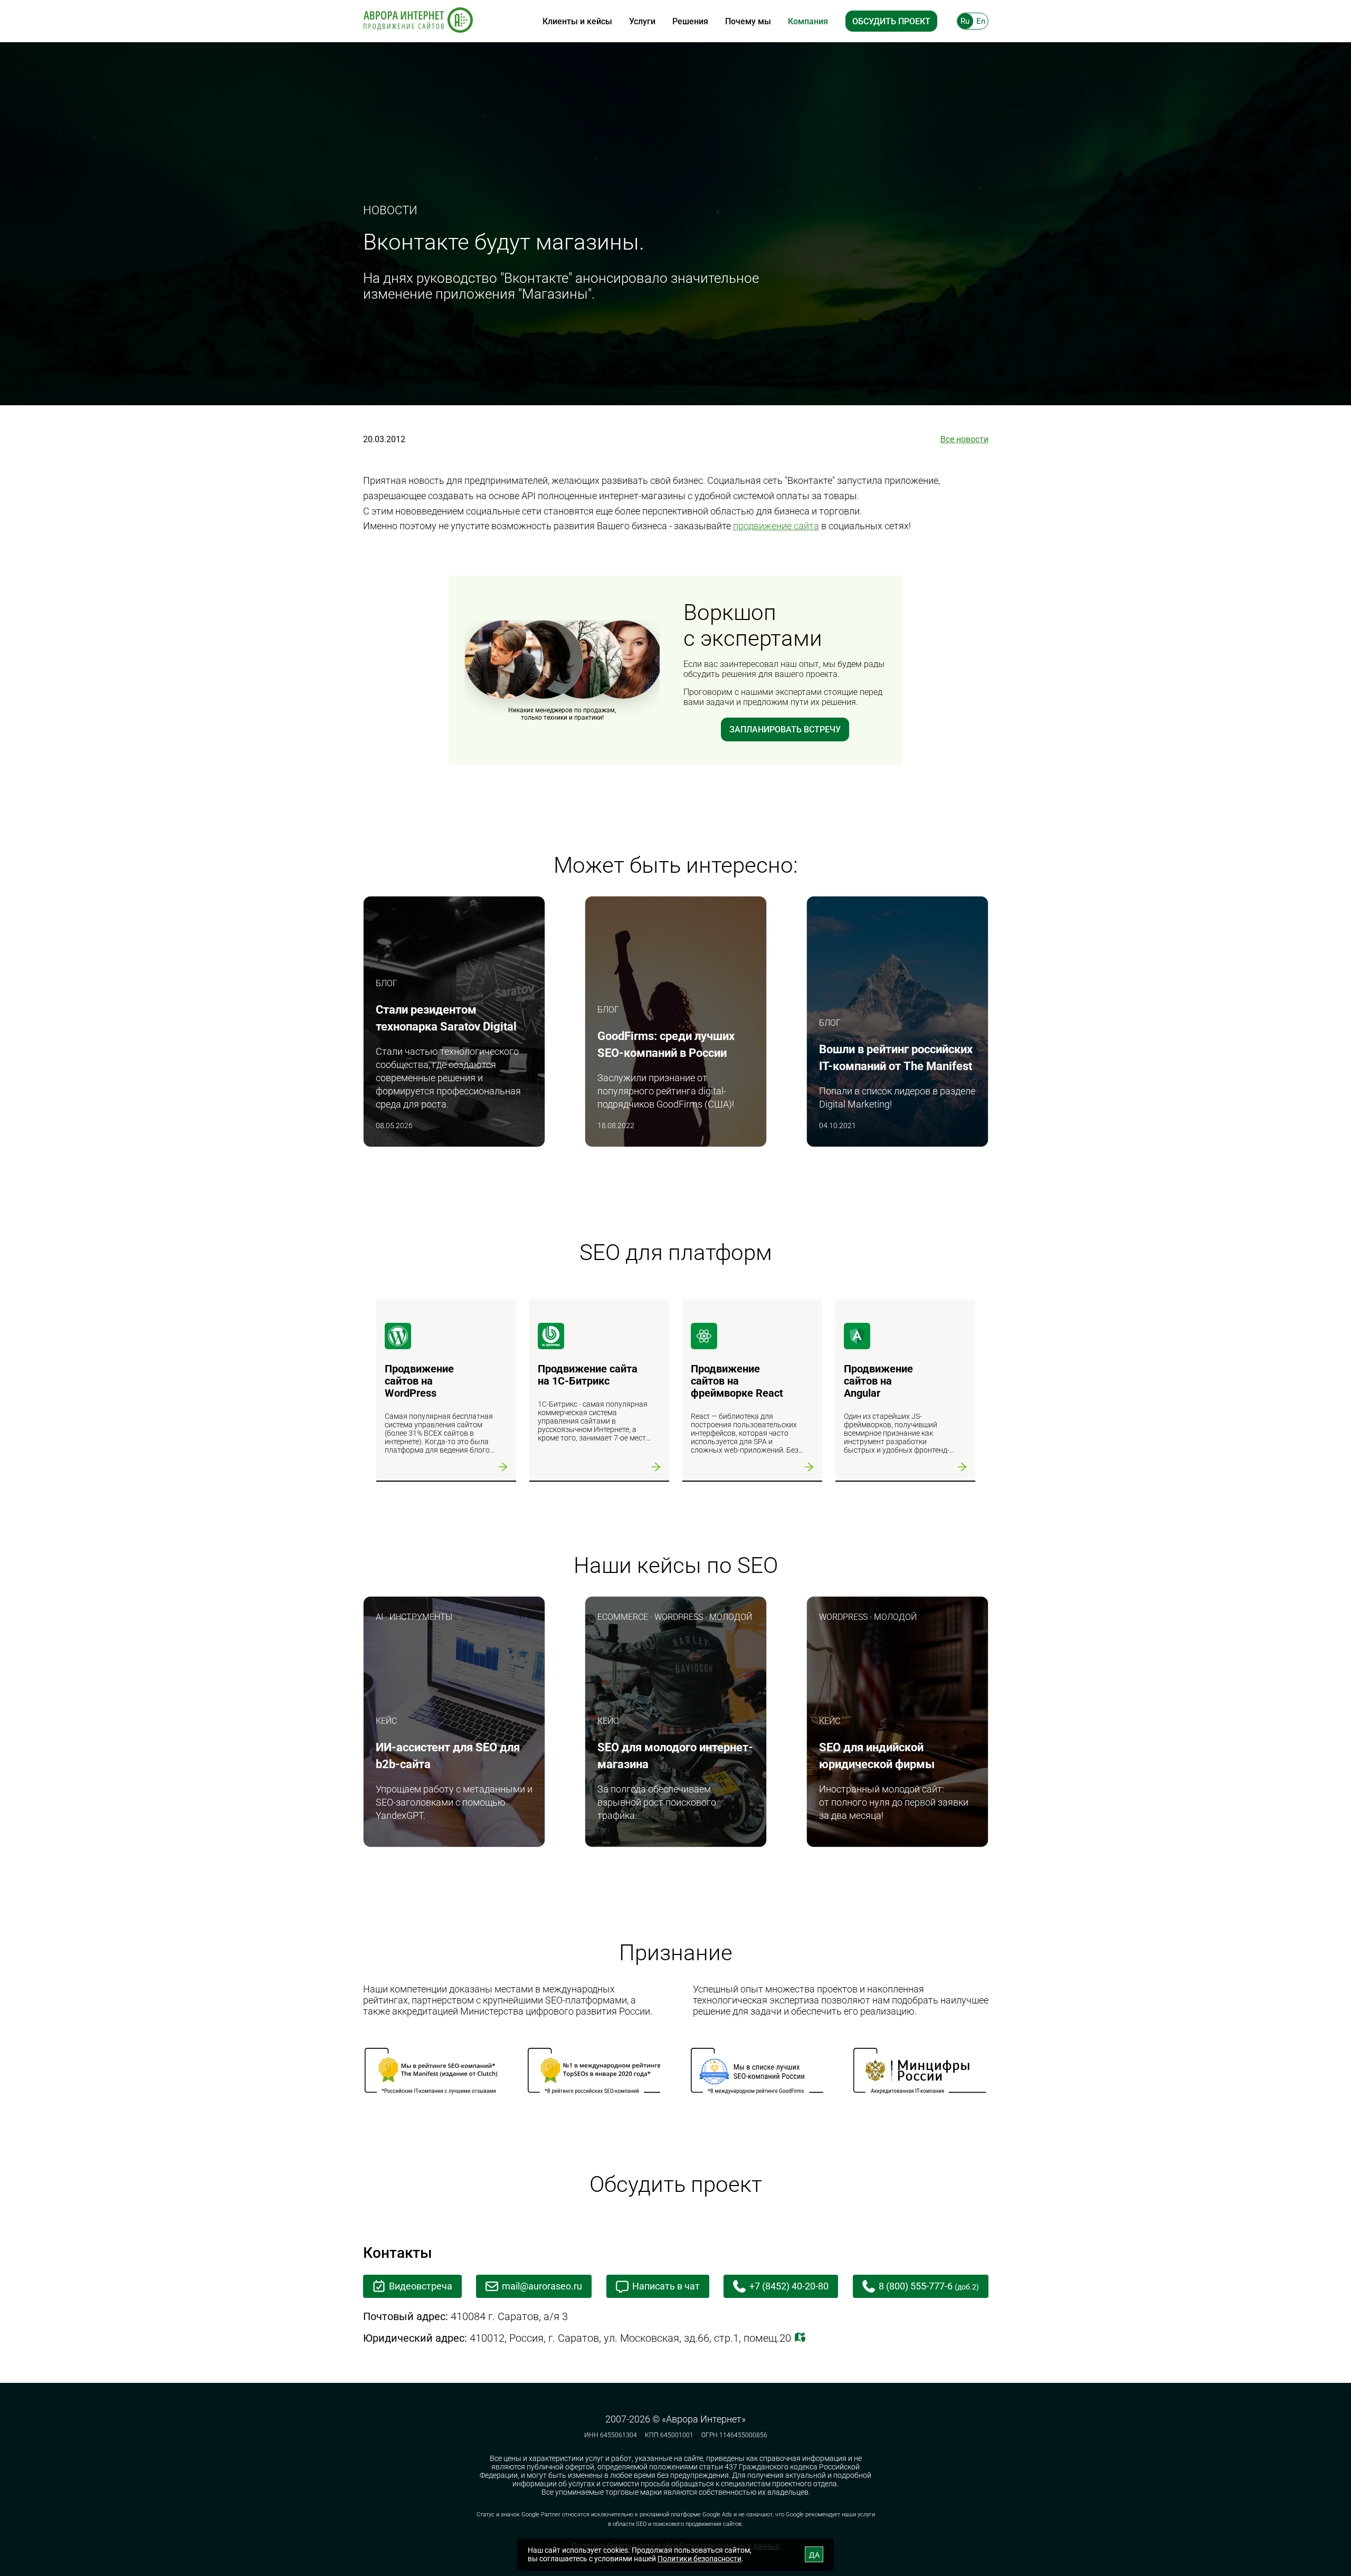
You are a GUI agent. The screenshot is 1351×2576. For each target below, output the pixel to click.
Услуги (642, 21)
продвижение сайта (776, 526)
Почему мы (748, 21)
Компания (808, 21)
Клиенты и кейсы (577, 21)
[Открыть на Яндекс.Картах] (800, 2338)
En (981, 21)
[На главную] (418, 21)
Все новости (964, 439)
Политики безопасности (700, 2559)
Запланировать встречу (785, 729)
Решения (690, 21)
